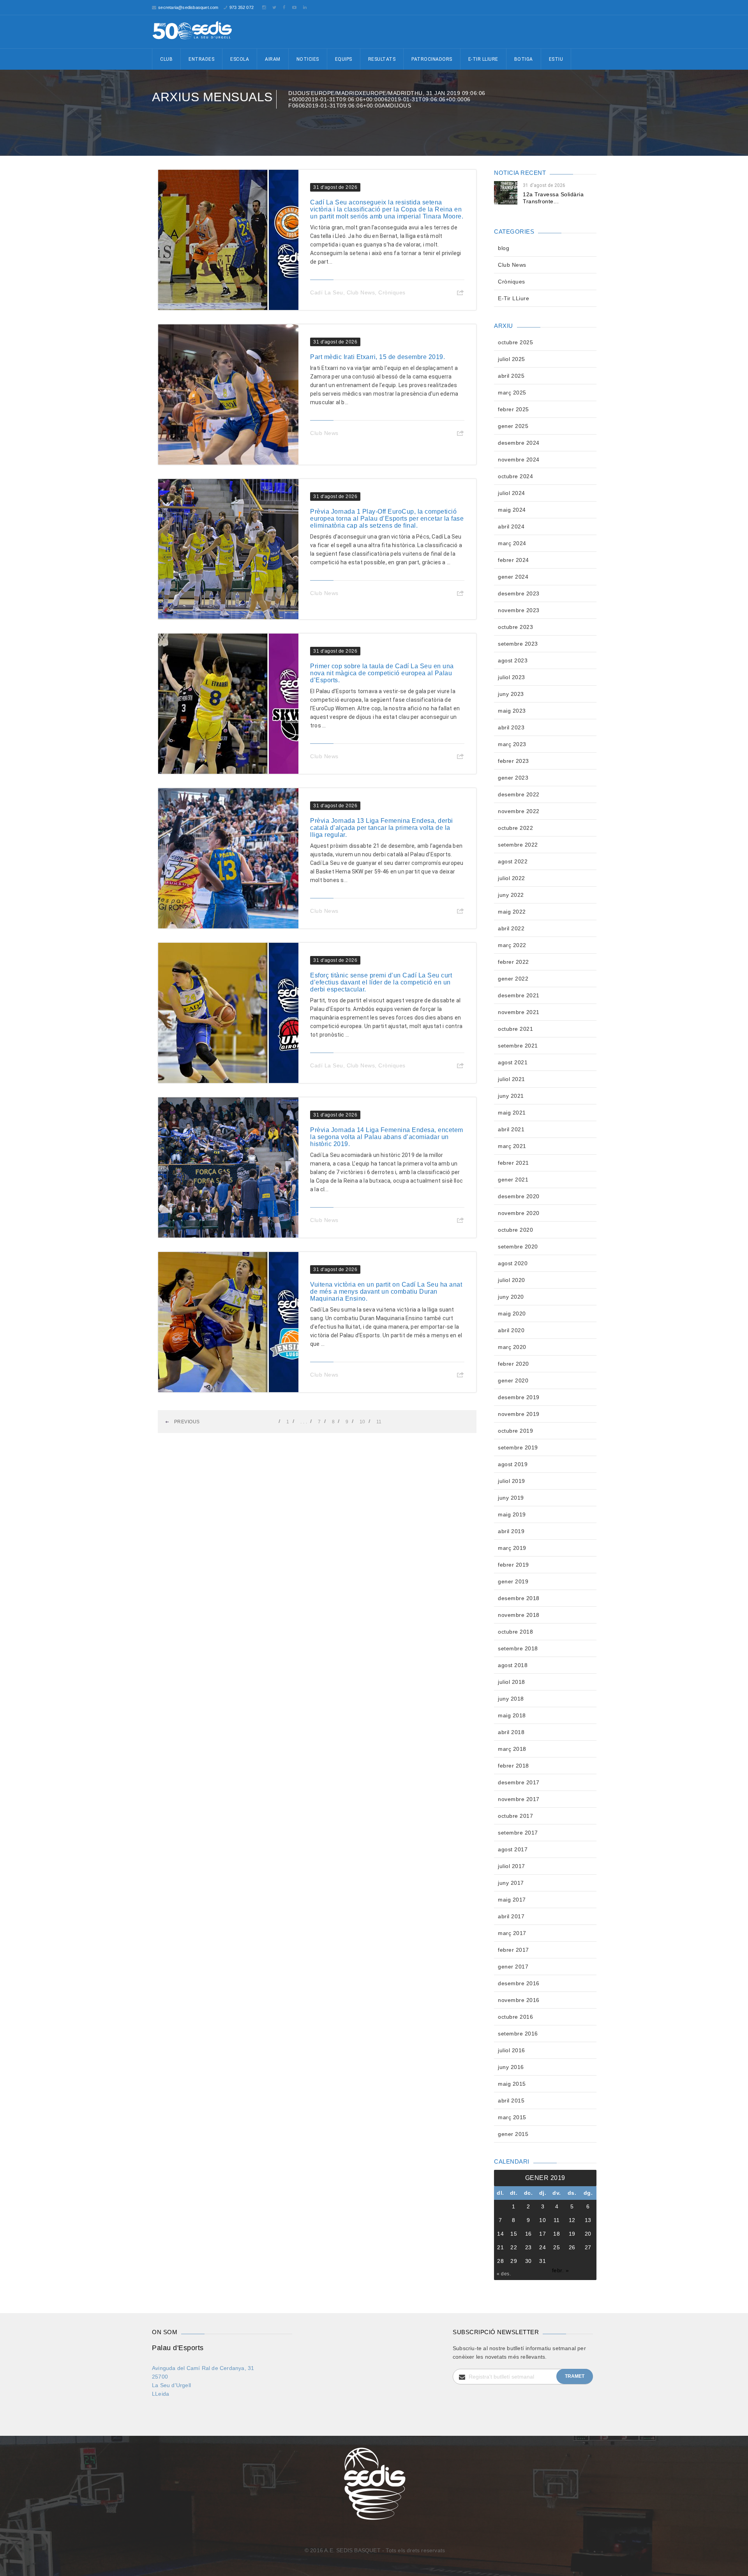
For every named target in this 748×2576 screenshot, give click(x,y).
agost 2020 (513, 1263)
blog (504, 248)
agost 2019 (513, 1464)
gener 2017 (513, 1967)
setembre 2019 (518, 1447)
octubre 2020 (515, 1230)
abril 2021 (511, 1129)
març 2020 (512, 1347)
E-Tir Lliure (483, 59)
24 (542, 2247)
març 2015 (512, 2117)
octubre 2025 (515, 342)
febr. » (561, 2270)
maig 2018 (512, 1715)
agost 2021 (513, 1062)
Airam (273, 59)
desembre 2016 (519, 1983)
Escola (240, 59)
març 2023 (512, 744)
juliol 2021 (512, 1079)
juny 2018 (511, 1699)
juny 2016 (511, 2067)
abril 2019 (511, 1531)
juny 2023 (511, 694)
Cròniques (392, 292)
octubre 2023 (515, 627)
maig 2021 (512, 1113)
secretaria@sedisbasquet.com (188, 7)
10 (363, 1422)
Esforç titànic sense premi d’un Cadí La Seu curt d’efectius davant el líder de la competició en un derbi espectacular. (381, 982)
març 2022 (512, 945)
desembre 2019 (519, 1397)
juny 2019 (511, 1498)
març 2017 (512, 1933)
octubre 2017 (515, 1816)
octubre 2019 (515, 1431)
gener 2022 (513, 979)
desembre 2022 (519, 794)
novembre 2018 (519, 1615)
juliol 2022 (512, 878)
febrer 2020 (513, 1364)
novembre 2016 (519, 2000)
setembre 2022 (518, 845)
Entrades (201, 59)
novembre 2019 (519, 1414)
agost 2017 (513, 1849)
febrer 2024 (513, 560)
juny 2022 (511, 895)
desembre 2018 (519, 1598)
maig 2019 (512, 1514)
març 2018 (512, 1749)
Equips (344, 59)
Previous (186, 1422)
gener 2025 (513, 426)
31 (542, 2261)
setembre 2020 (518, 1247)
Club (166, 59)
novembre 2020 (519, 1213)
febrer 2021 (513, 1163)
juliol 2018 (512, 1682)
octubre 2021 (515, 1029)
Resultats (382, 59)
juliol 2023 (512, 677)
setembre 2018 (518, 1648)
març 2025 (512, 393)
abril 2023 (511, 727)
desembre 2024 (519, 443)
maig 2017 (512, 1900)
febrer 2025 (513, 409)
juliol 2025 (512, 359)
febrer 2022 (513, 962)
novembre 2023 (519, 610)
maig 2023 (512, 711)
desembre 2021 (519, 995)
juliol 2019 (512, 1481)
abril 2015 (511, 2101)
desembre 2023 (519, 593)
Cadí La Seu (327, 292)
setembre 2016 (518, 2034)
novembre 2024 (519, 460)
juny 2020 (511, 1297)
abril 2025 (511, 376)
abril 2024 (511, 526)
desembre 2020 (519, 1196)
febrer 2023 (513, 761)
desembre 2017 (519, 1782)
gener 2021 (513, 1180)
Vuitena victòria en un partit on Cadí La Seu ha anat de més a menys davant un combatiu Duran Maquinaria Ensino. (386, 1292)
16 (528, 2234)
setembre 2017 (518, 1833)
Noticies (308, 59)
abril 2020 (511, 1330)
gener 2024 (513, 577)
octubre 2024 (515, 476)
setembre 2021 (518, 1046)
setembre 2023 (518, 644)
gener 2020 (513, 1380)
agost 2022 (513, 861)
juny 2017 (511, 1883)
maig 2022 (512, 912)
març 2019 (512, 1548)
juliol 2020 (512, 1280)
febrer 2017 (513, 1950)
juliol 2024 (512, 493)
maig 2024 (512, 510)
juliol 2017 (512, 1866)
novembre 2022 (519, 811)
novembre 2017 (519, 1799)
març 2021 (512, 1146)
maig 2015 (512, 2084)
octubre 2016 (515, 2017)
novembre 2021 (519, 1012)
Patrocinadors (432, 59)
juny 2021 (511, 1096)
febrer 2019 (513, 1565)
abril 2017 (511, 1916)
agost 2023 (513, 660)
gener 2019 (513, 1581)
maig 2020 (512, 1314)
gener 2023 (513, 778)
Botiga (524, 59)
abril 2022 (511, 928)
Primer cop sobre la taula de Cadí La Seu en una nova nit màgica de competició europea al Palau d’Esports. (382, 673)
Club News (361, 292)
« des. (504, 2274)
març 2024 (512, 543)
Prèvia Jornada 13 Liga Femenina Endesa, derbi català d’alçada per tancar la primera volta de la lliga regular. (382, 828)
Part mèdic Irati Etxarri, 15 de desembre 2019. (378, 357)
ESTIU (556, 59)
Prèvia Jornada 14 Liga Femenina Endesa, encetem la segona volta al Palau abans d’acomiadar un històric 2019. (387, 1137)
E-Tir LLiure (513, 298)
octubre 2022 (515, 828)
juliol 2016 (512, 2050)
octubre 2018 (515, 1632)
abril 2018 (511, 1732)
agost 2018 (513, 1665)
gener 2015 (513, 2134)
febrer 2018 (513, 1766)
